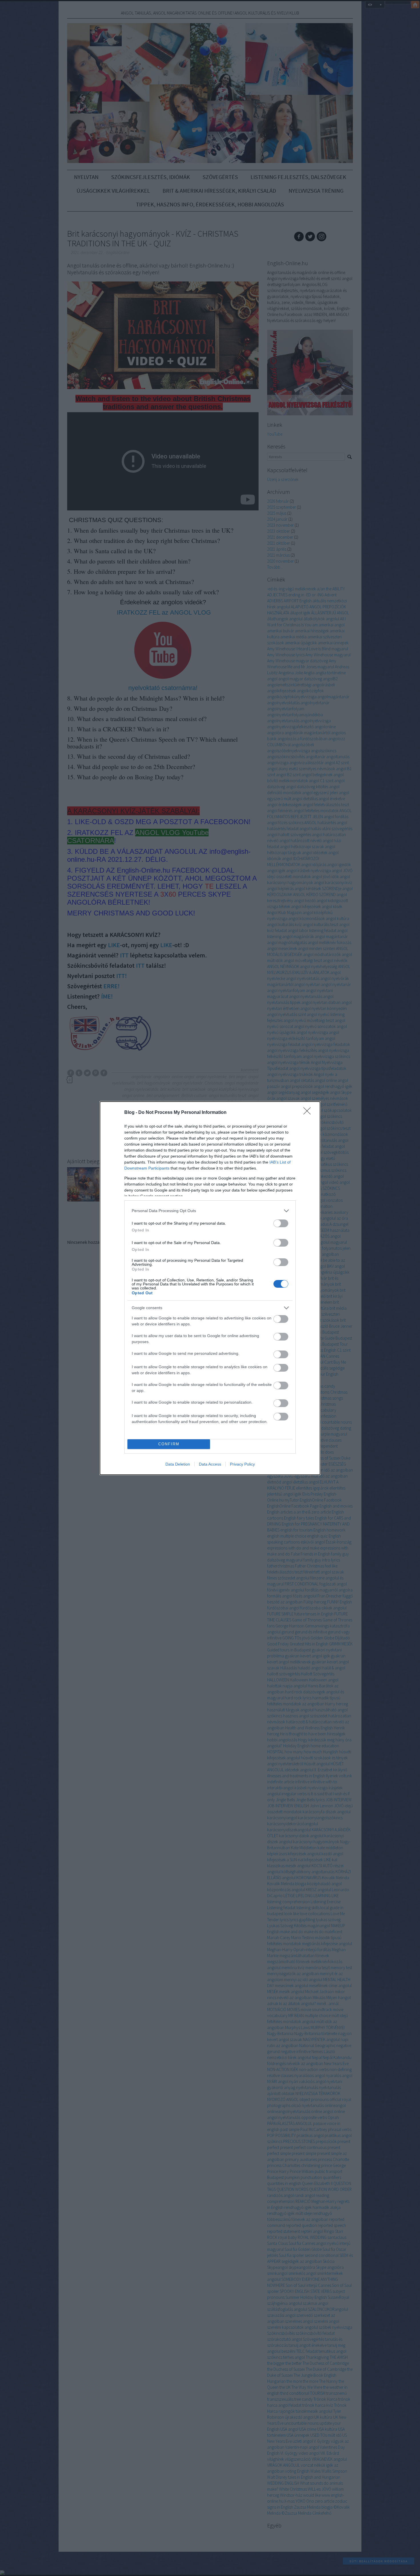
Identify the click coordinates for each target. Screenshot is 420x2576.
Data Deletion (178, 1464)
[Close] (309, 1113)
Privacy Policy (242, 1464)
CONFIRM (169, 1444)
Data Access (210, 1464)
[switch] (281, 1223)
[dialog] (210, 1288)
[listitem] (210, 1211)
